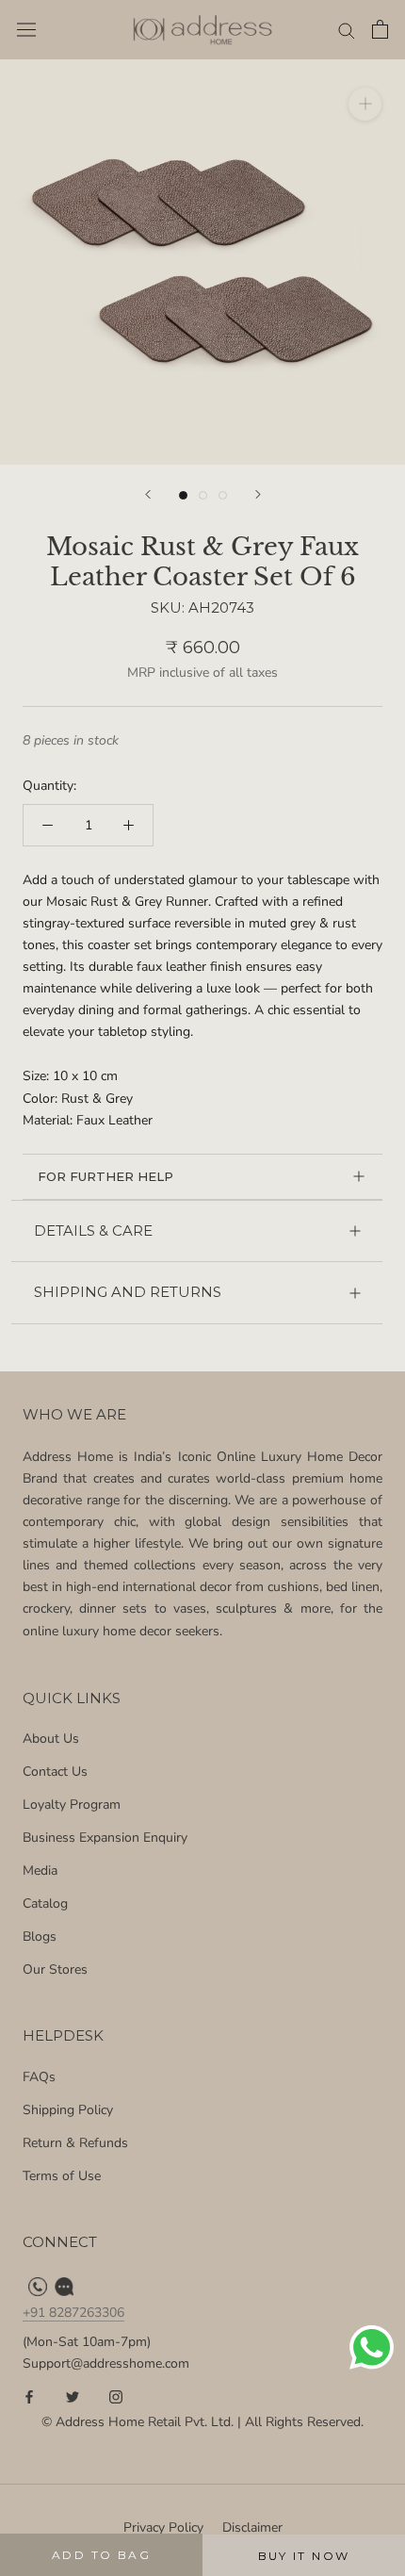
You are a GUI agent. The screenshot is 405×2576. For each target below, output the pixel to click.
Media (40, 1870)
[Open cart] (380, 29)
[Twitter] (73, 2396)
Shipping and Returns (128, 1292)
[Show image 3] (223, 495)
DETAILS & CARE (93, 1231)
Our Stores (55, 1969)
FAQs (39, 2077)
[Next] (258, 494)
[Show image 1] (183, 495)
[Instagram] (116, 2396)
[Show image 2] (203, 495)
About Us (51, 1739)
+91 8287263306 (73, 2313)
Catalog (45, 1903)
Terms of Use (62, 2176)
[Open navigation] (26, 30)
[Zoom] (365, 104)
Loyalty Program (72, 1805)
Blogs (40, 1936)
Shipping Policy (68, 2110)
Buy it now (304, 2556)
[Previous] (148, 494)
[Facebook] (29, 2396)
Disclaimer (252, 2527)
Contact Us (55, 1772)
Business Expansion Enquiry (105, 1838)
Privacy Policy (163, 2527)
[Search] (347, 30)
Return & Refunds (75, 2143)
